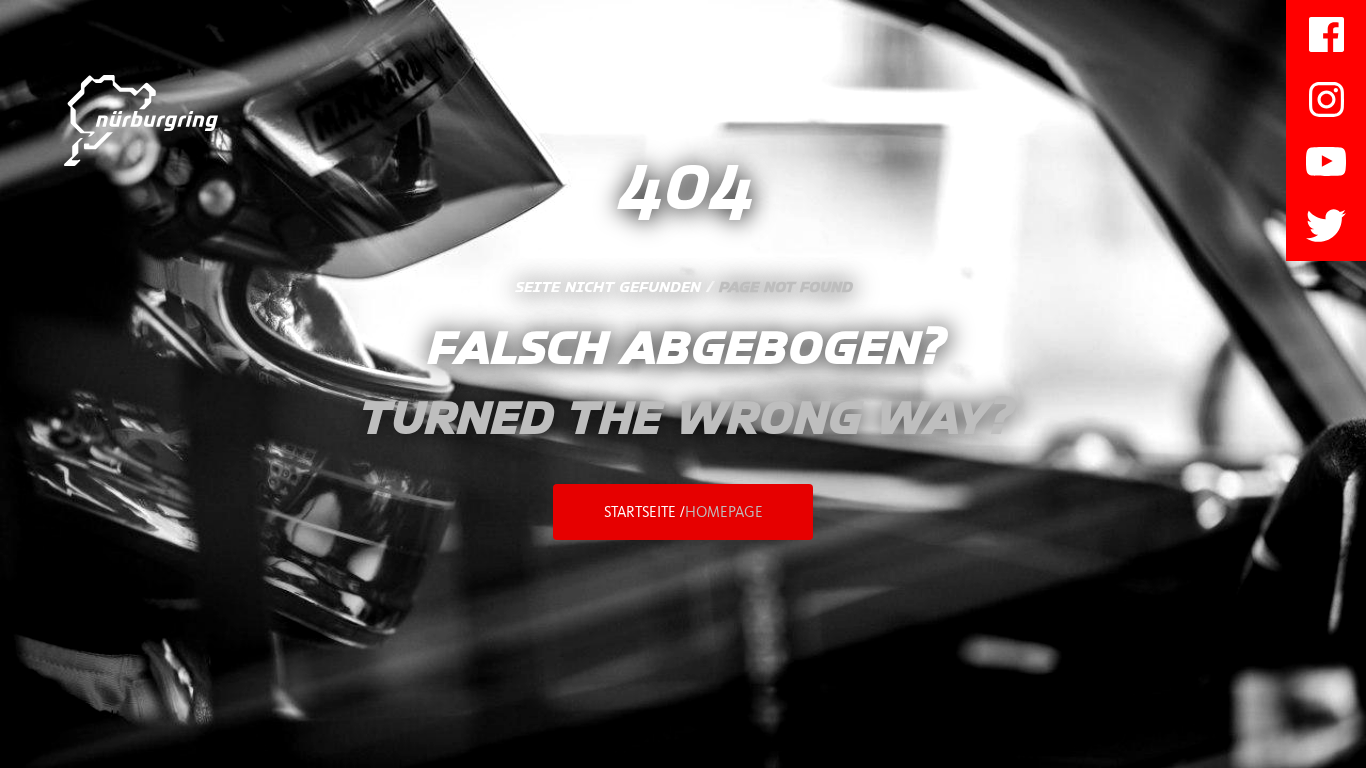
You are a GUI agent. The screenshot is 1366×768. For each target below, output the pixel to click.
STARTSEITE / (683, 512)
